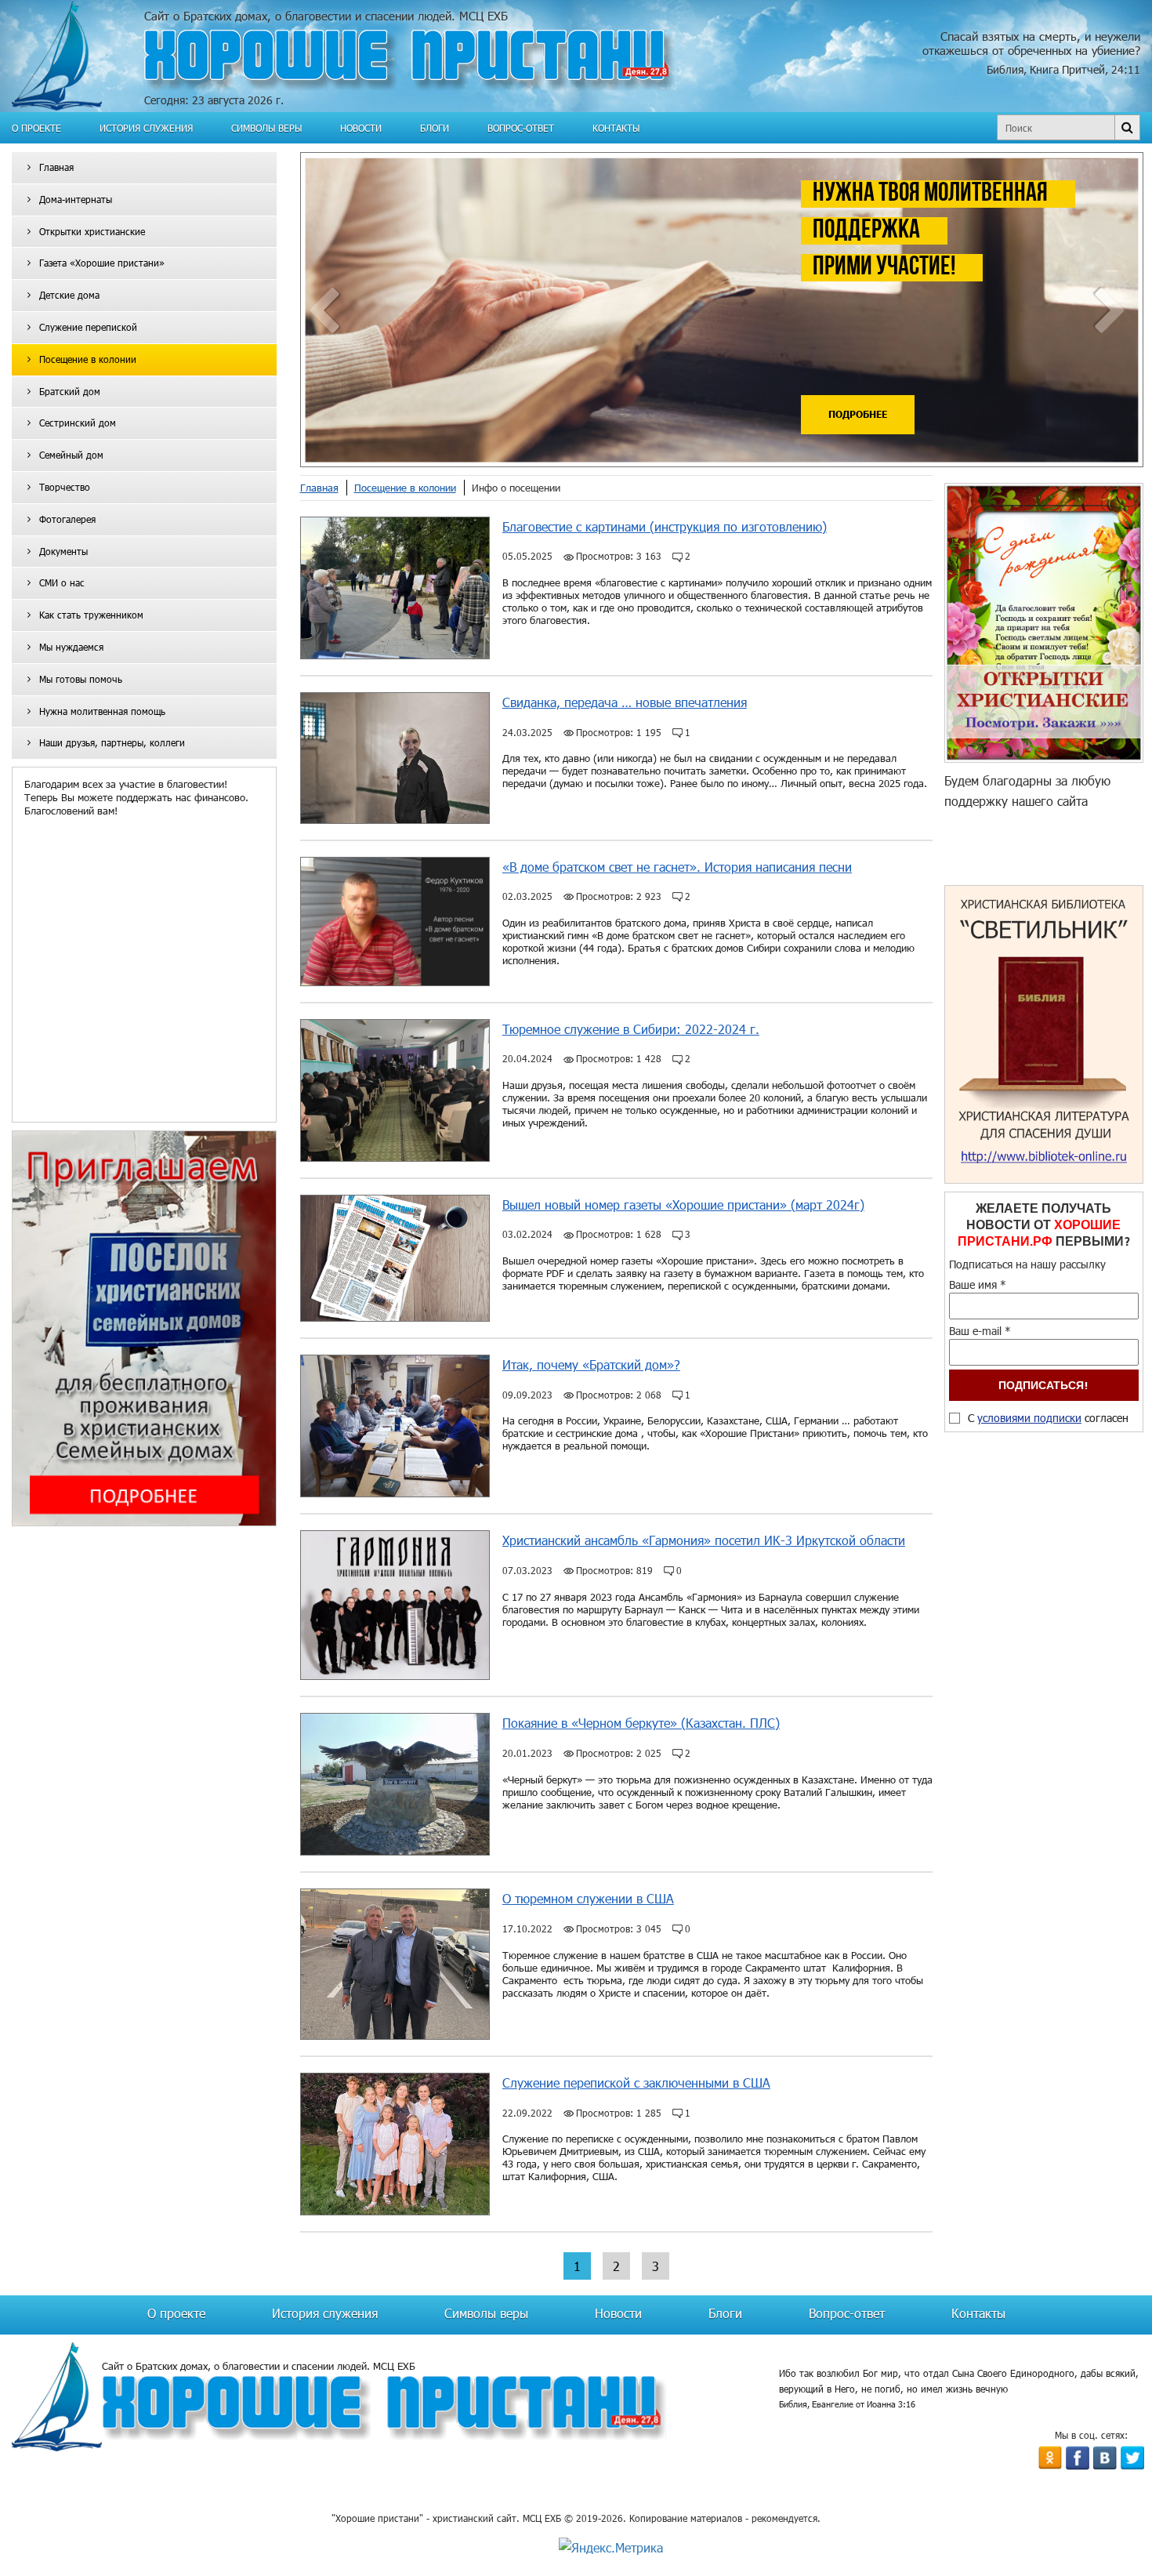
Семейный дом (71, 455)
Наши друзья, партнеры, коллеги (112, 742)
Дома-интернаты (76, 199)
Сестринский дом (78, 423)
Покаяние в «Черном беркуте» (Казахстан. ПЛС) (641, 1723)
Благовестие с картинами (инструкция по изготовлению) (665, 526)
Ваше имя (978, 1284)
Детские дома (69, 295)
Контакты (616, 128)
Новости (361, 128)
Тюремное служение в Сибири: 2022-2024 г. (631, 1029)
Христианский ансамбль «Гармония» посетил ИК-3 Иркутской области (704, 1540)
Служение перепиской (88, 327)
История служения (146, 128)
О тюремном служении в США (588, 1898)
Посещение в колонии (88, 359)
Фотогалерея (67, 519)
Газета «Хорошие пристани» (102, 263)
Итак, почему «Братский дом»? (591, 1364)
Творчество (65, 487)
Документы (63, 551)
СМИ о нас (62, 582)
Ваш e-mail (980, 1331)
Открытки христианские (92, 231)
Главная (56, 167)
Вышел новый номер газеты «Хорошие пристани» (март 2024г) (683, 1205)
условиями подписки (1029, 1418)
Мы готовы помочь (81, 679)
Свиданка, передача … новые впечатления (625, 702)
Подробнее (858, 414)
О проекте (36, 128)
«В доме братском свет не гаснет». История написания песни (677, 867)
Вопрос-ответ (521, 128)
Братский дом (70, 391)
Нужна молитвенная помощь (102, 711)
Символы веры (266, 128)
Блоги (435, 128)
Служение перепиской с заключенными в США (636, 2083)
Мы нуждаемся (71, 647)
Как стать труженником (91, 615)
